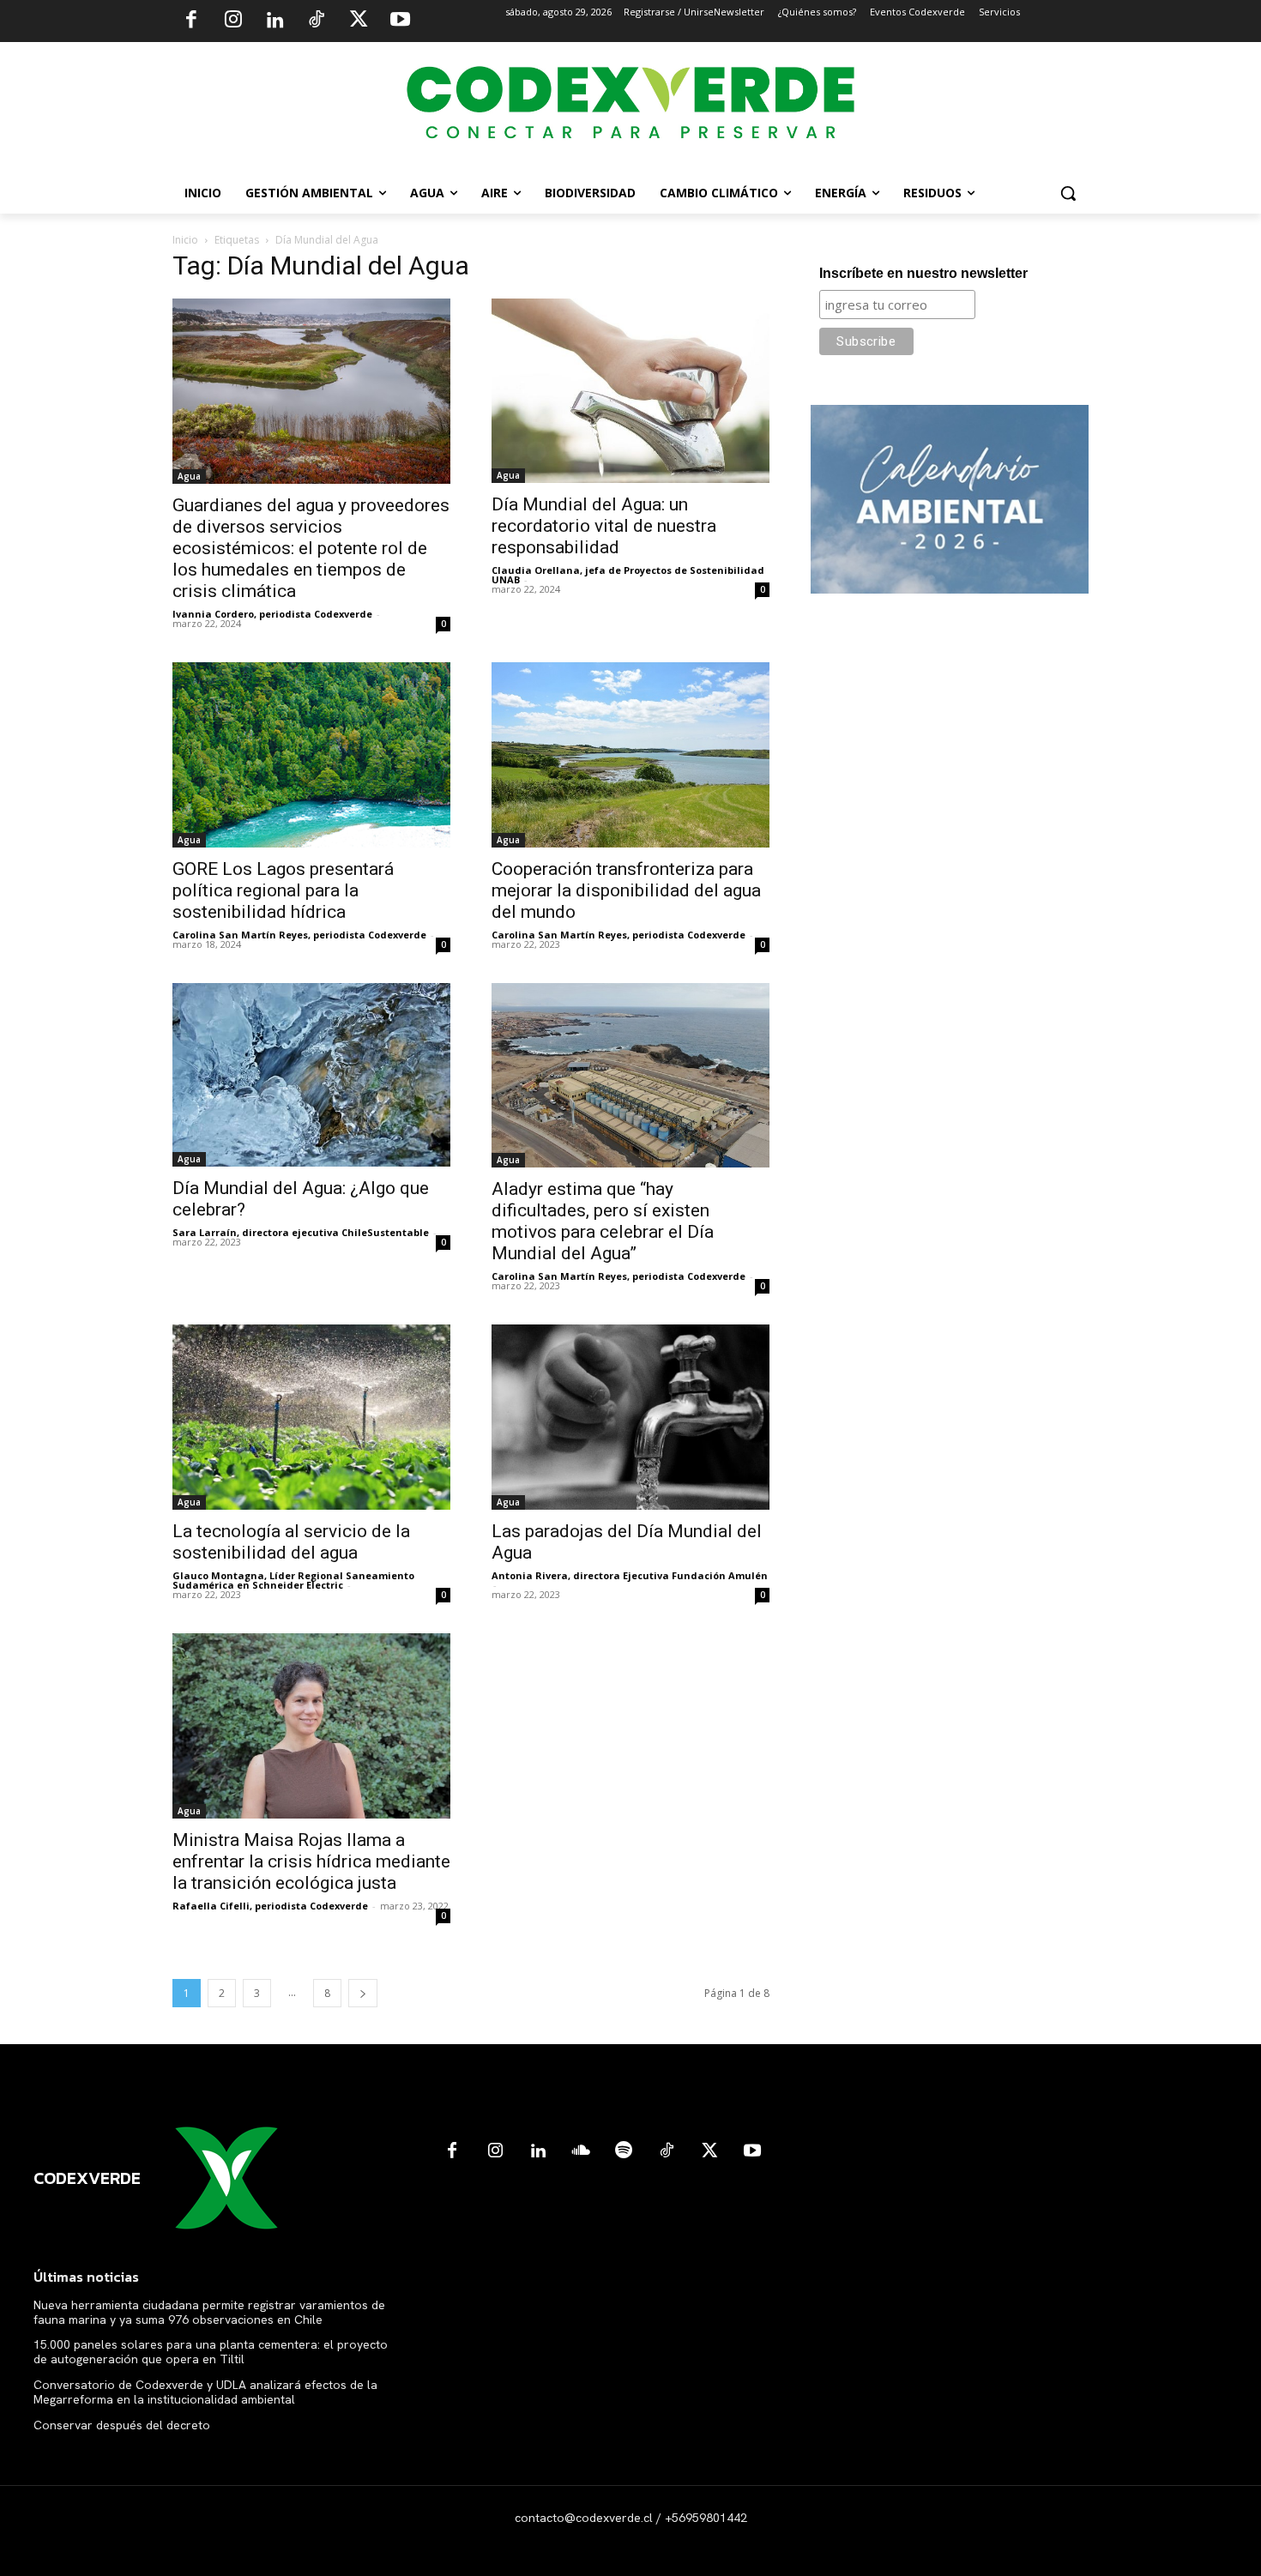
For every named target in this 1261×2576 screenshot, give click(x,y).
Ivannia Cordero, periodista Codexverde (272, 614)
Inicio (185, 240)
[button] (1068, 193)
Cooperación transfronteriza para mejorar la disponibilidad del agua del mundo (626, 890)
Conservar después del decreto (122, 2425)
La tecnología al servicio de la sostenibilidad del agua (291, 1542)
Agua (189, 476)
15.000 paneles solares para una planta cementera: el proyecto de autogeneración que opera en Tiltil (211, 2352)
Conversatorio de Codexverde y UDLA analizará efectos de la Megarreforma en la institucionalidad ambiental (205, 2392)
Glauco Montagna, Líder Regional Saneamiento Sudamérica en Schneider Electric (293, 1580)
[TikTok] (317, 21)
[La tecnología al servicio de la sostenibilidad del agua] (311, 1417)
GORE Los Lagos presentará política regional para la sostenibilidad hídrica (283, 890)
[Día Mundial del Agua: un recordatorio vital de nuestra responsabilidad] (630, 391)
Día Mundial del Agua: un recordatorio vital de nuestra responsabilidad (604, 526)
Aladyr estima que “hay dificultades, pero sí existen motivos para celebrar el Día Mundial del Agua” (603, 1221)
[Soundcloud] (581, 2151)
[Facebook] (191, 21)
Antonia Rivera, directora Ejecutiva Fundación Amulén (630, 1575)
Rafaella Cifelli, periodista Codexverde (270, 1906)
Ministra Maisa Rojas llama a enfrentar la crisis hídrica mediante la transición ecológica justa (311, 1861)
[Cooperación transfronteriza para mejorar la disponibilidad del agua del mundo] (630, 754)
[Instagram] (233, 21)
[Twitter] (359, 21)
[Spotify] (624, 2151)
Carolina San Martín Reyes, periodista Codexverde (299, 935)
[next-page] (363, 1993)
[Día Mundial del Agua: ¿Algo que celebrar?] (311, 1075)
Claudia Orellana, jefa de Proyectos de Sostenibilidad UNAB (628, 575)
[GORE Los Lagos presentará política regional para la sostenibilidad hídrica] (311, 755)
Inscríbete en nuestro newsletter (923, 273)
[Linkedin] (275, 21)
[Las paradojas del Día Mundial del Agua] (630, 1417)
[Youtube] (400, 21)
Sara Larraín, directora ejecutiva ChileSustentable (301, 1232)
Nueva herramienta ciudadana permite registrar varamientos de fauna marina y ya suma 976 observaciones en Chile (209, 2312)
